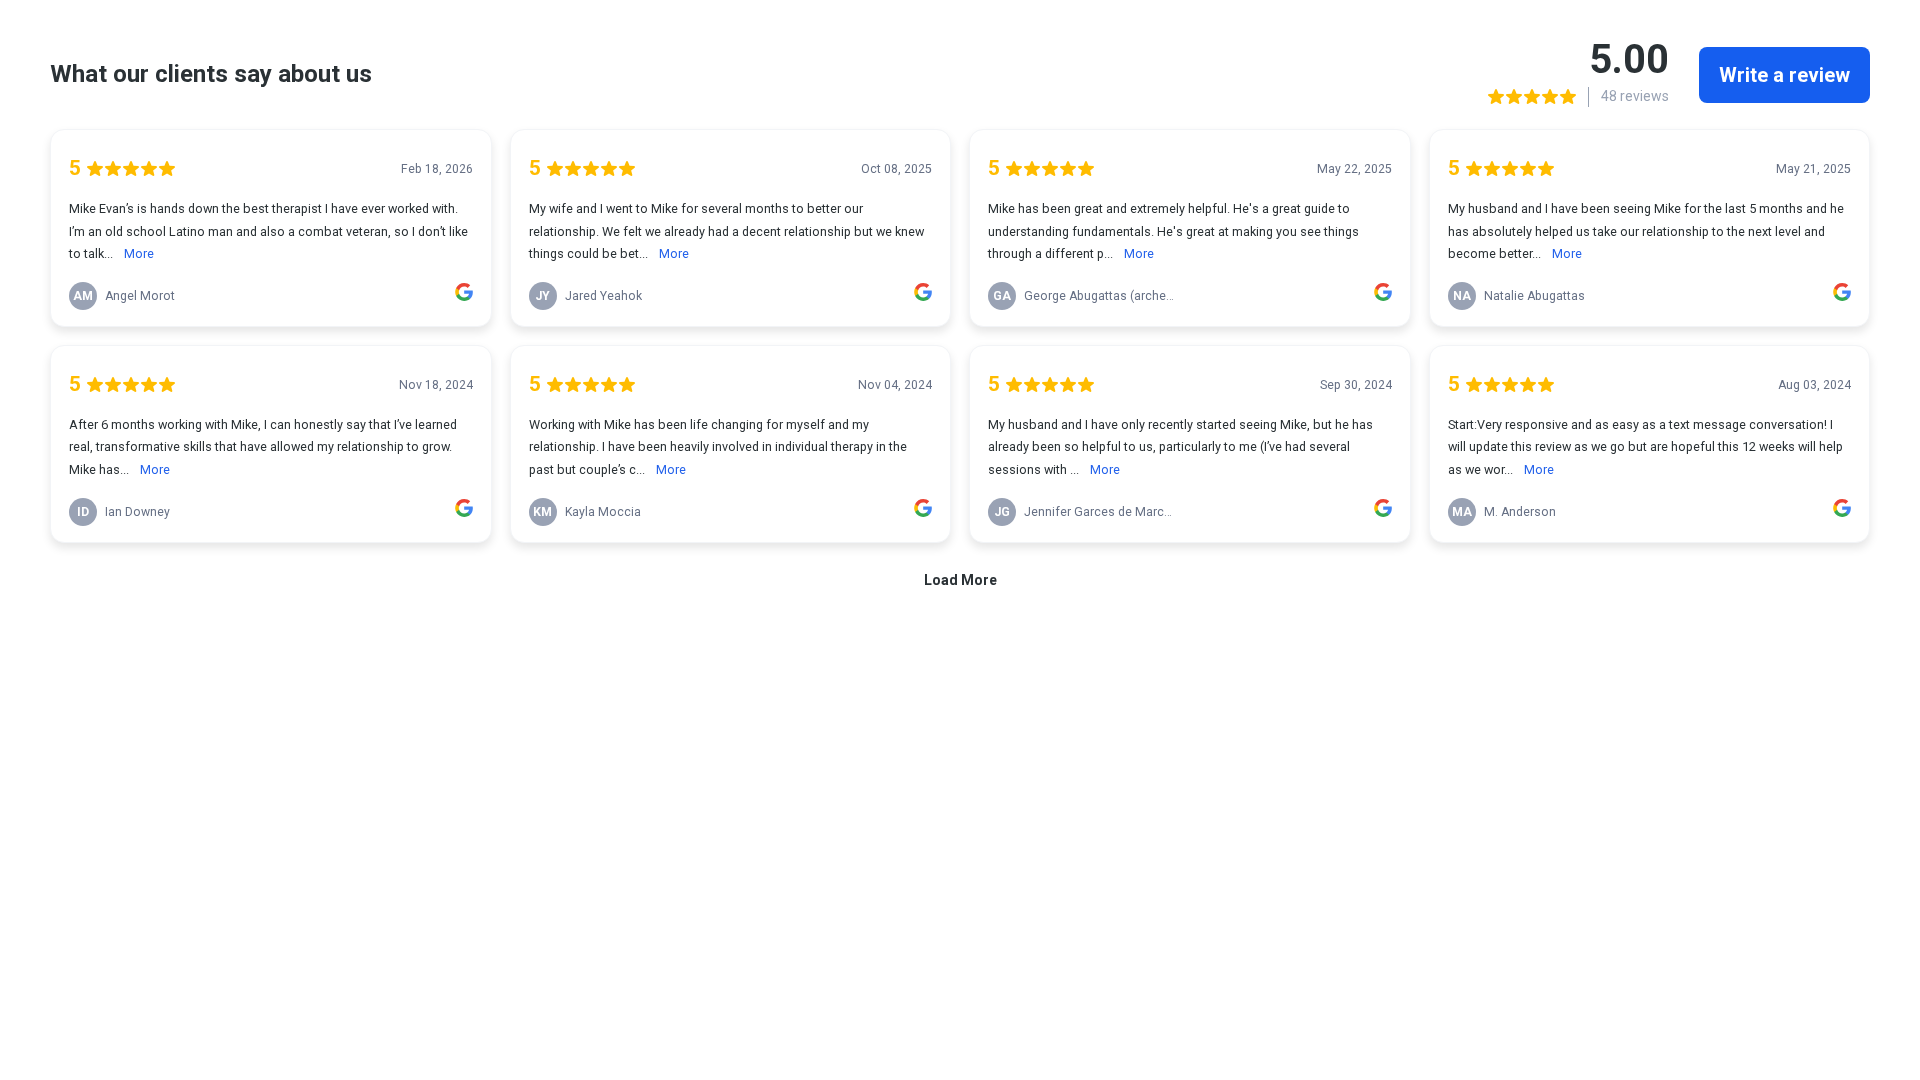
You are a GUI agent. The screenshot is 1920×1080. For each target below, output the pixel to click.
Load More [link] (960, 580)
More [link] (139, 253)
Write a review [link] (1784, 75)
